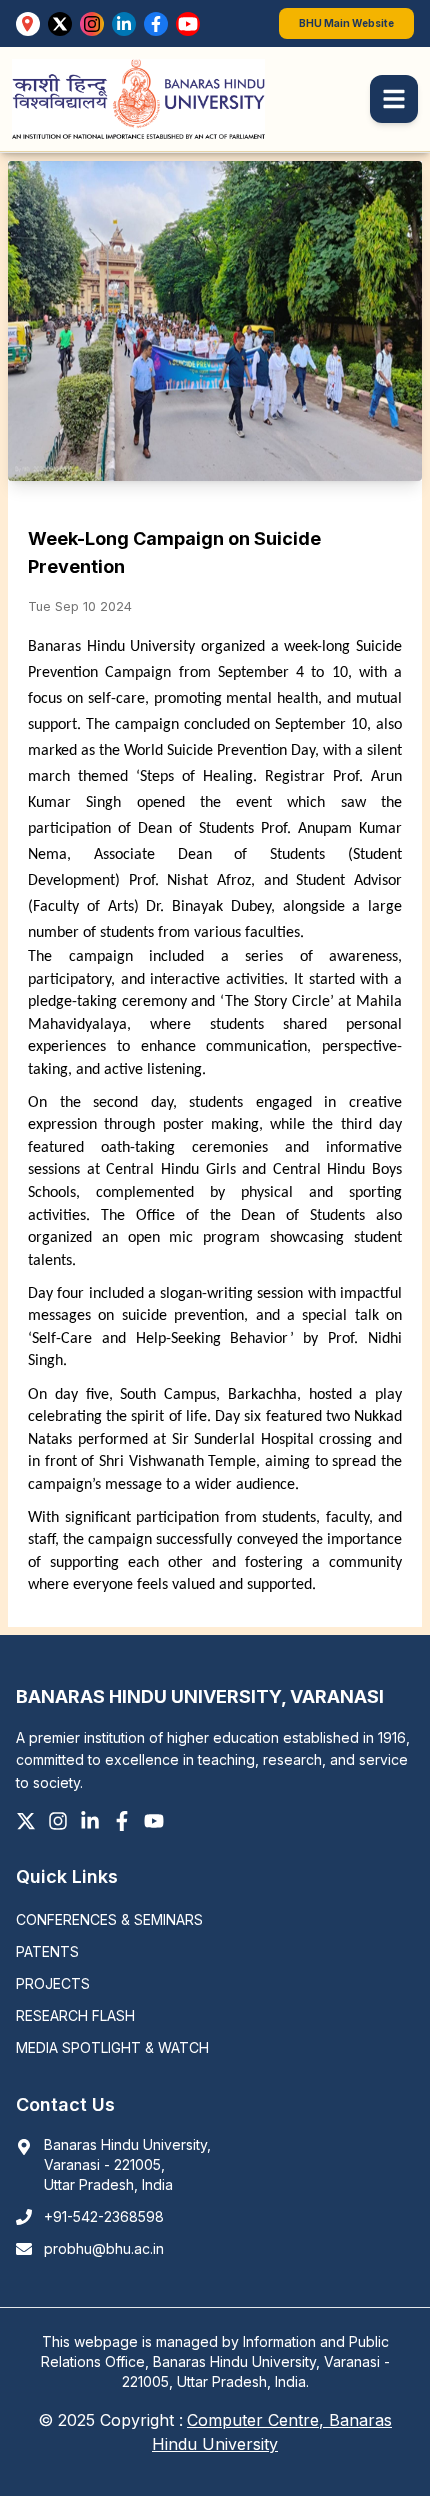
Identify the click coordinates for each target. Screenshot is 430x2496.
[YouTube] (188, 24)
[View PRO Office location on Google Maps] (28, 24)
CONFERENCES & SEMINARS (109, 1919)
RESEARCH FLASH (75, 2015)
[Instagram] (92, 24)
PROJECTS (53, 1983)
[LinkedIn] (124, 24)
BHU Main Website (346, 23)
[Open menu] (394, 99)
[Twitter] (60, 24)
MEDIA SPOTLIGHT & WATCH (112, 2047)
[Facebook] (156, 24)
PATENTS (47, 1951)
